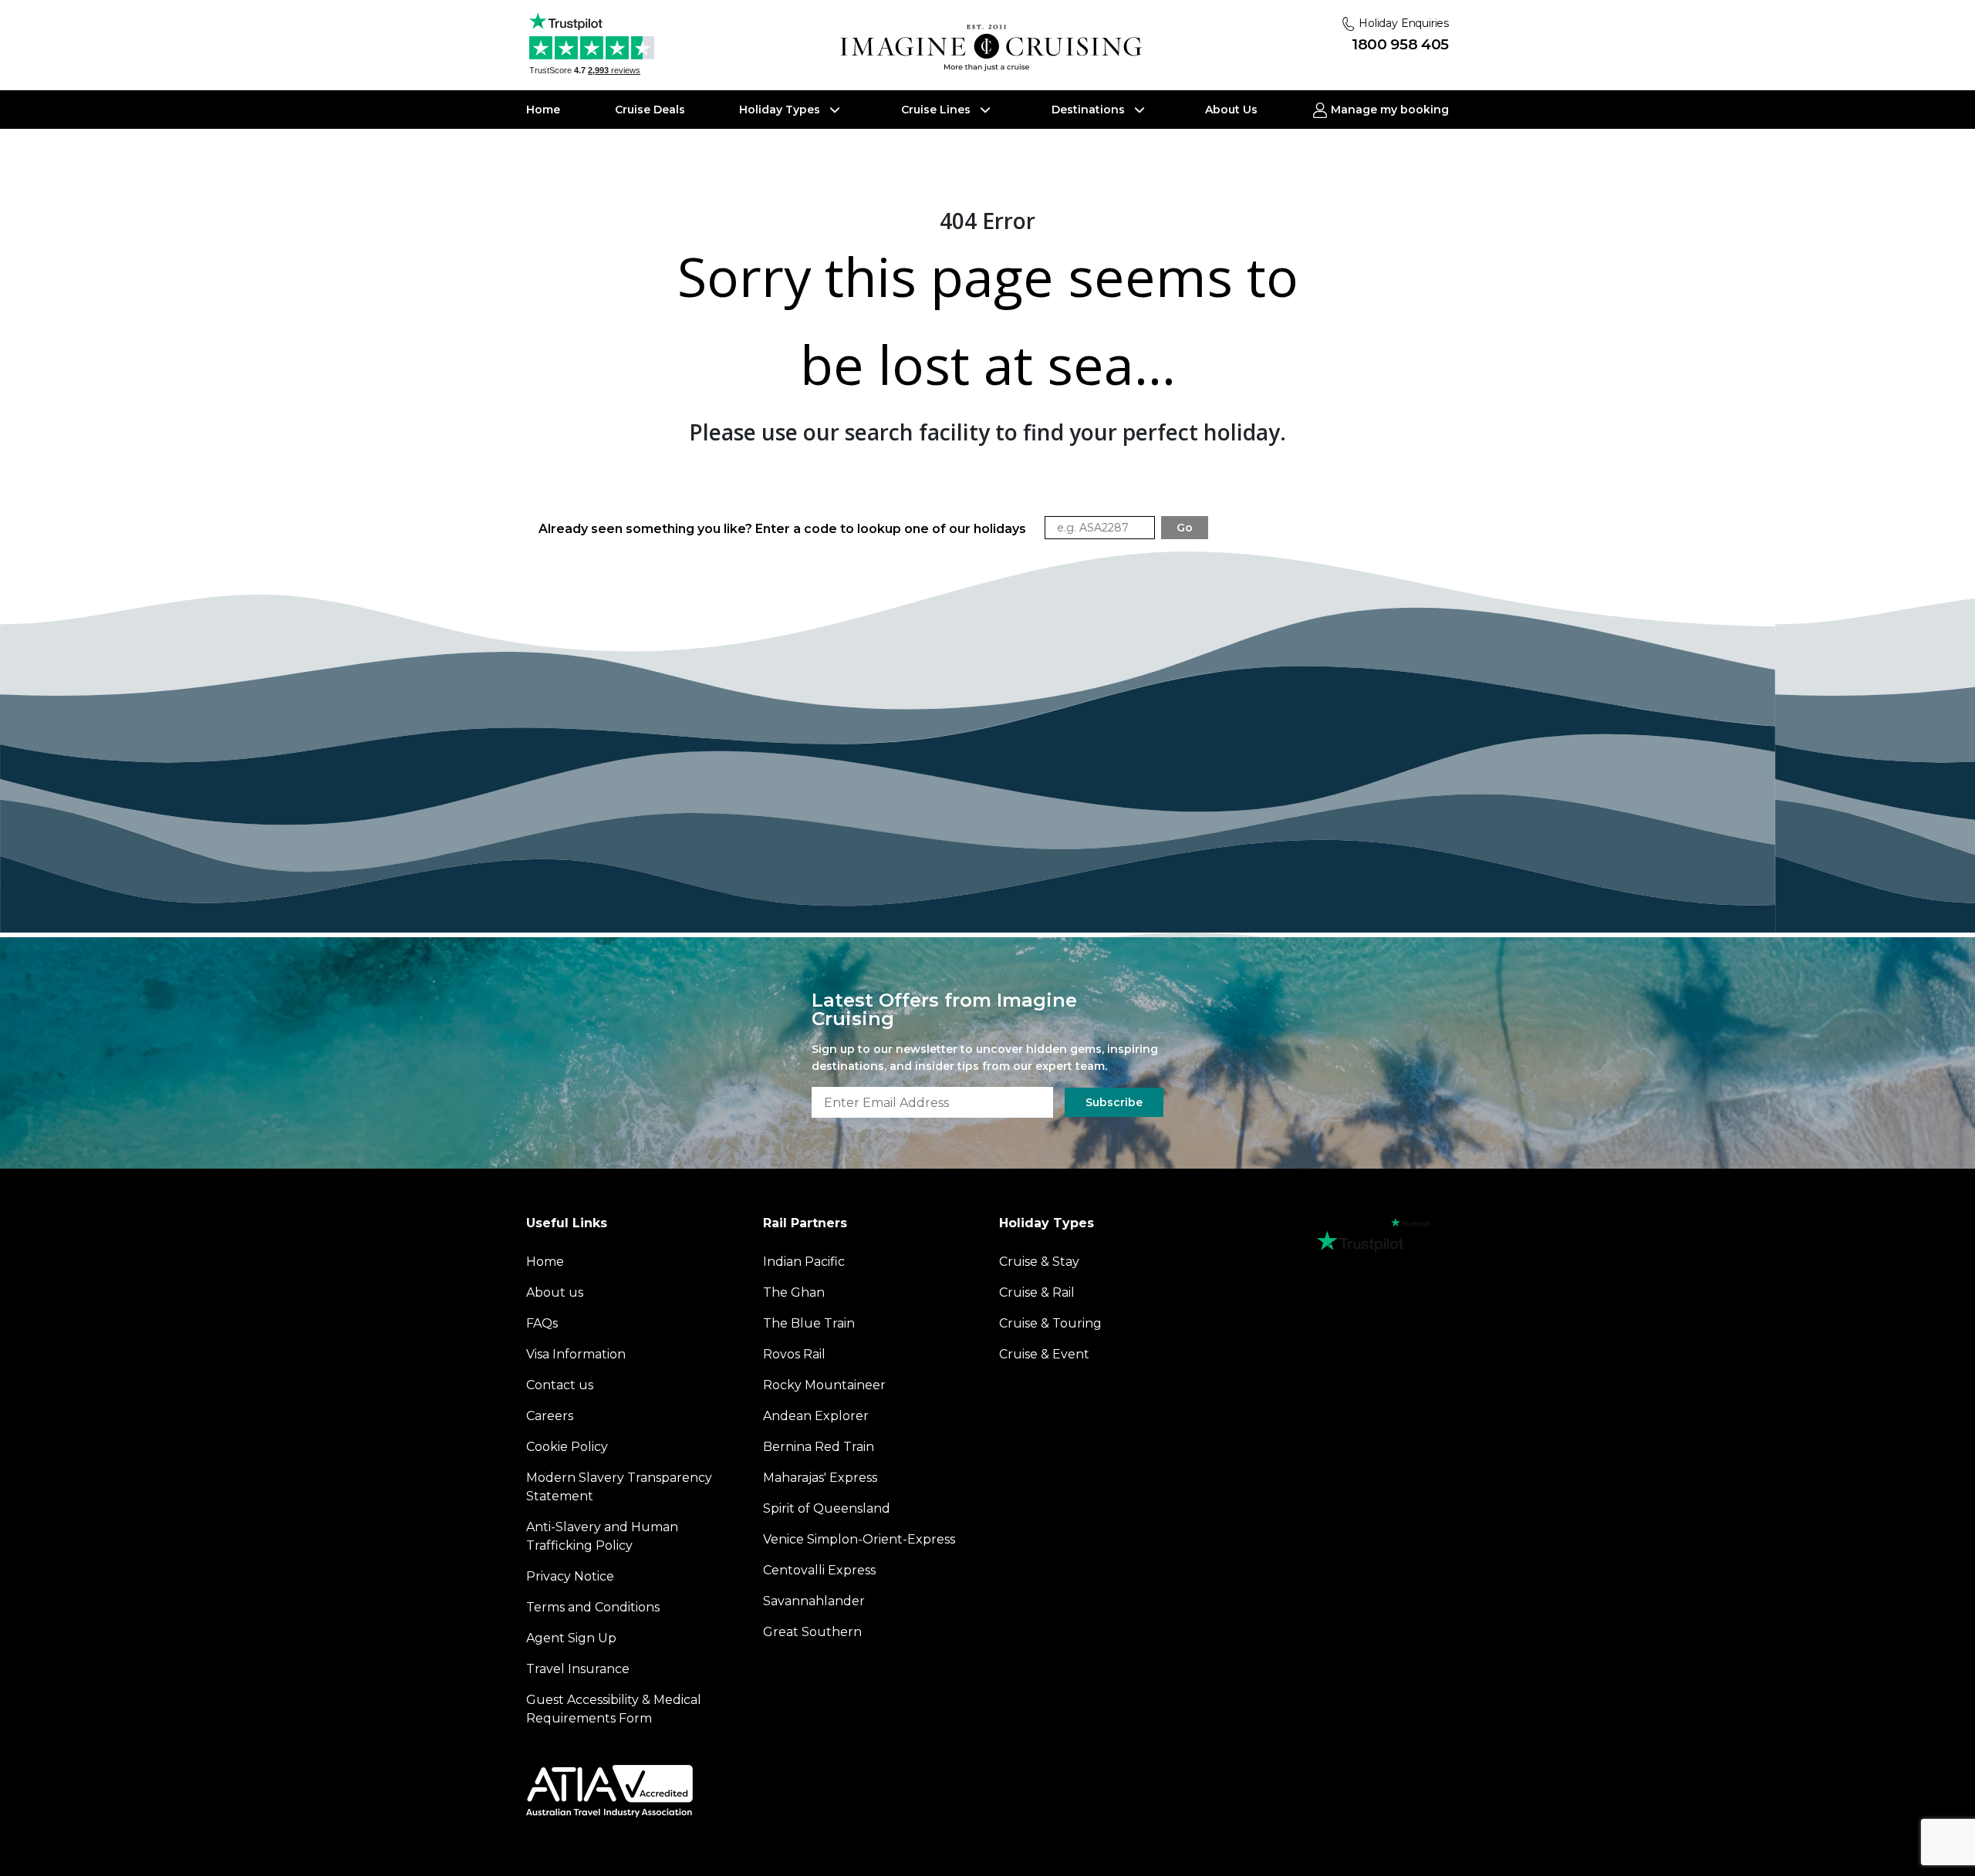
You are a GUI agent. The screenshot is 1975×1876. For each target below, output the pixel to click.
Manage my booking (1388, 110)
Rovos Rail (794, 1354)
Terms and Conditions (593, 1607)
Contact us (560, 1385)
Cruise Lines (937, 110)
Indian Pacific (804, 1262)
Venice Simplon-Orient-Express (859, 1539)
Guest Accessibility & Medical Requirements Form (614, 1709)
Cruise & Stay (1039, 1262)
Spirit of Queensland (827, 1508)
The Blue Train (809, 1323)
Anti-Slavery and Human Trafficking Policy (602, 1536)
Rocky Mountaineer (824, 1385)
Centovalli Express (819, 1570)
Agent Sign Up (571, 1638)
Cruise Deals (650, 110)
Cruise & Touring (1050, 1323)
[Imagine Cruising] (994, 48)
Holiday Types (781, 110)
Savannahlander (814, 1601)
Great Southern (812, 1632)
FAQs (542, 1323)
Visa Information (576, 1354)
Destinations (1090, 110)
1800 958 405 (1400, 44)
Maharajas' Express (820, 1478)
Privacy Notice (570, 1576)
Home (543, 110)
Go (1185, 528)
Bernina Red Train (819, 1447)
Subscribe (1114, 1102)
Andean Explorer (816, 1416)
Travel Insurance (578, 1669)
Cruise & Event (1044, 1354)
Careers (550, 1416)
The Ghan (794, 1292)
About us (555, 1292)
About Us (1231, 110)
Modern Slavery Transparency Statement (619, 1487)
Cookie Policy (567, 1447)
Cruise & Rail (1037, 1292)
